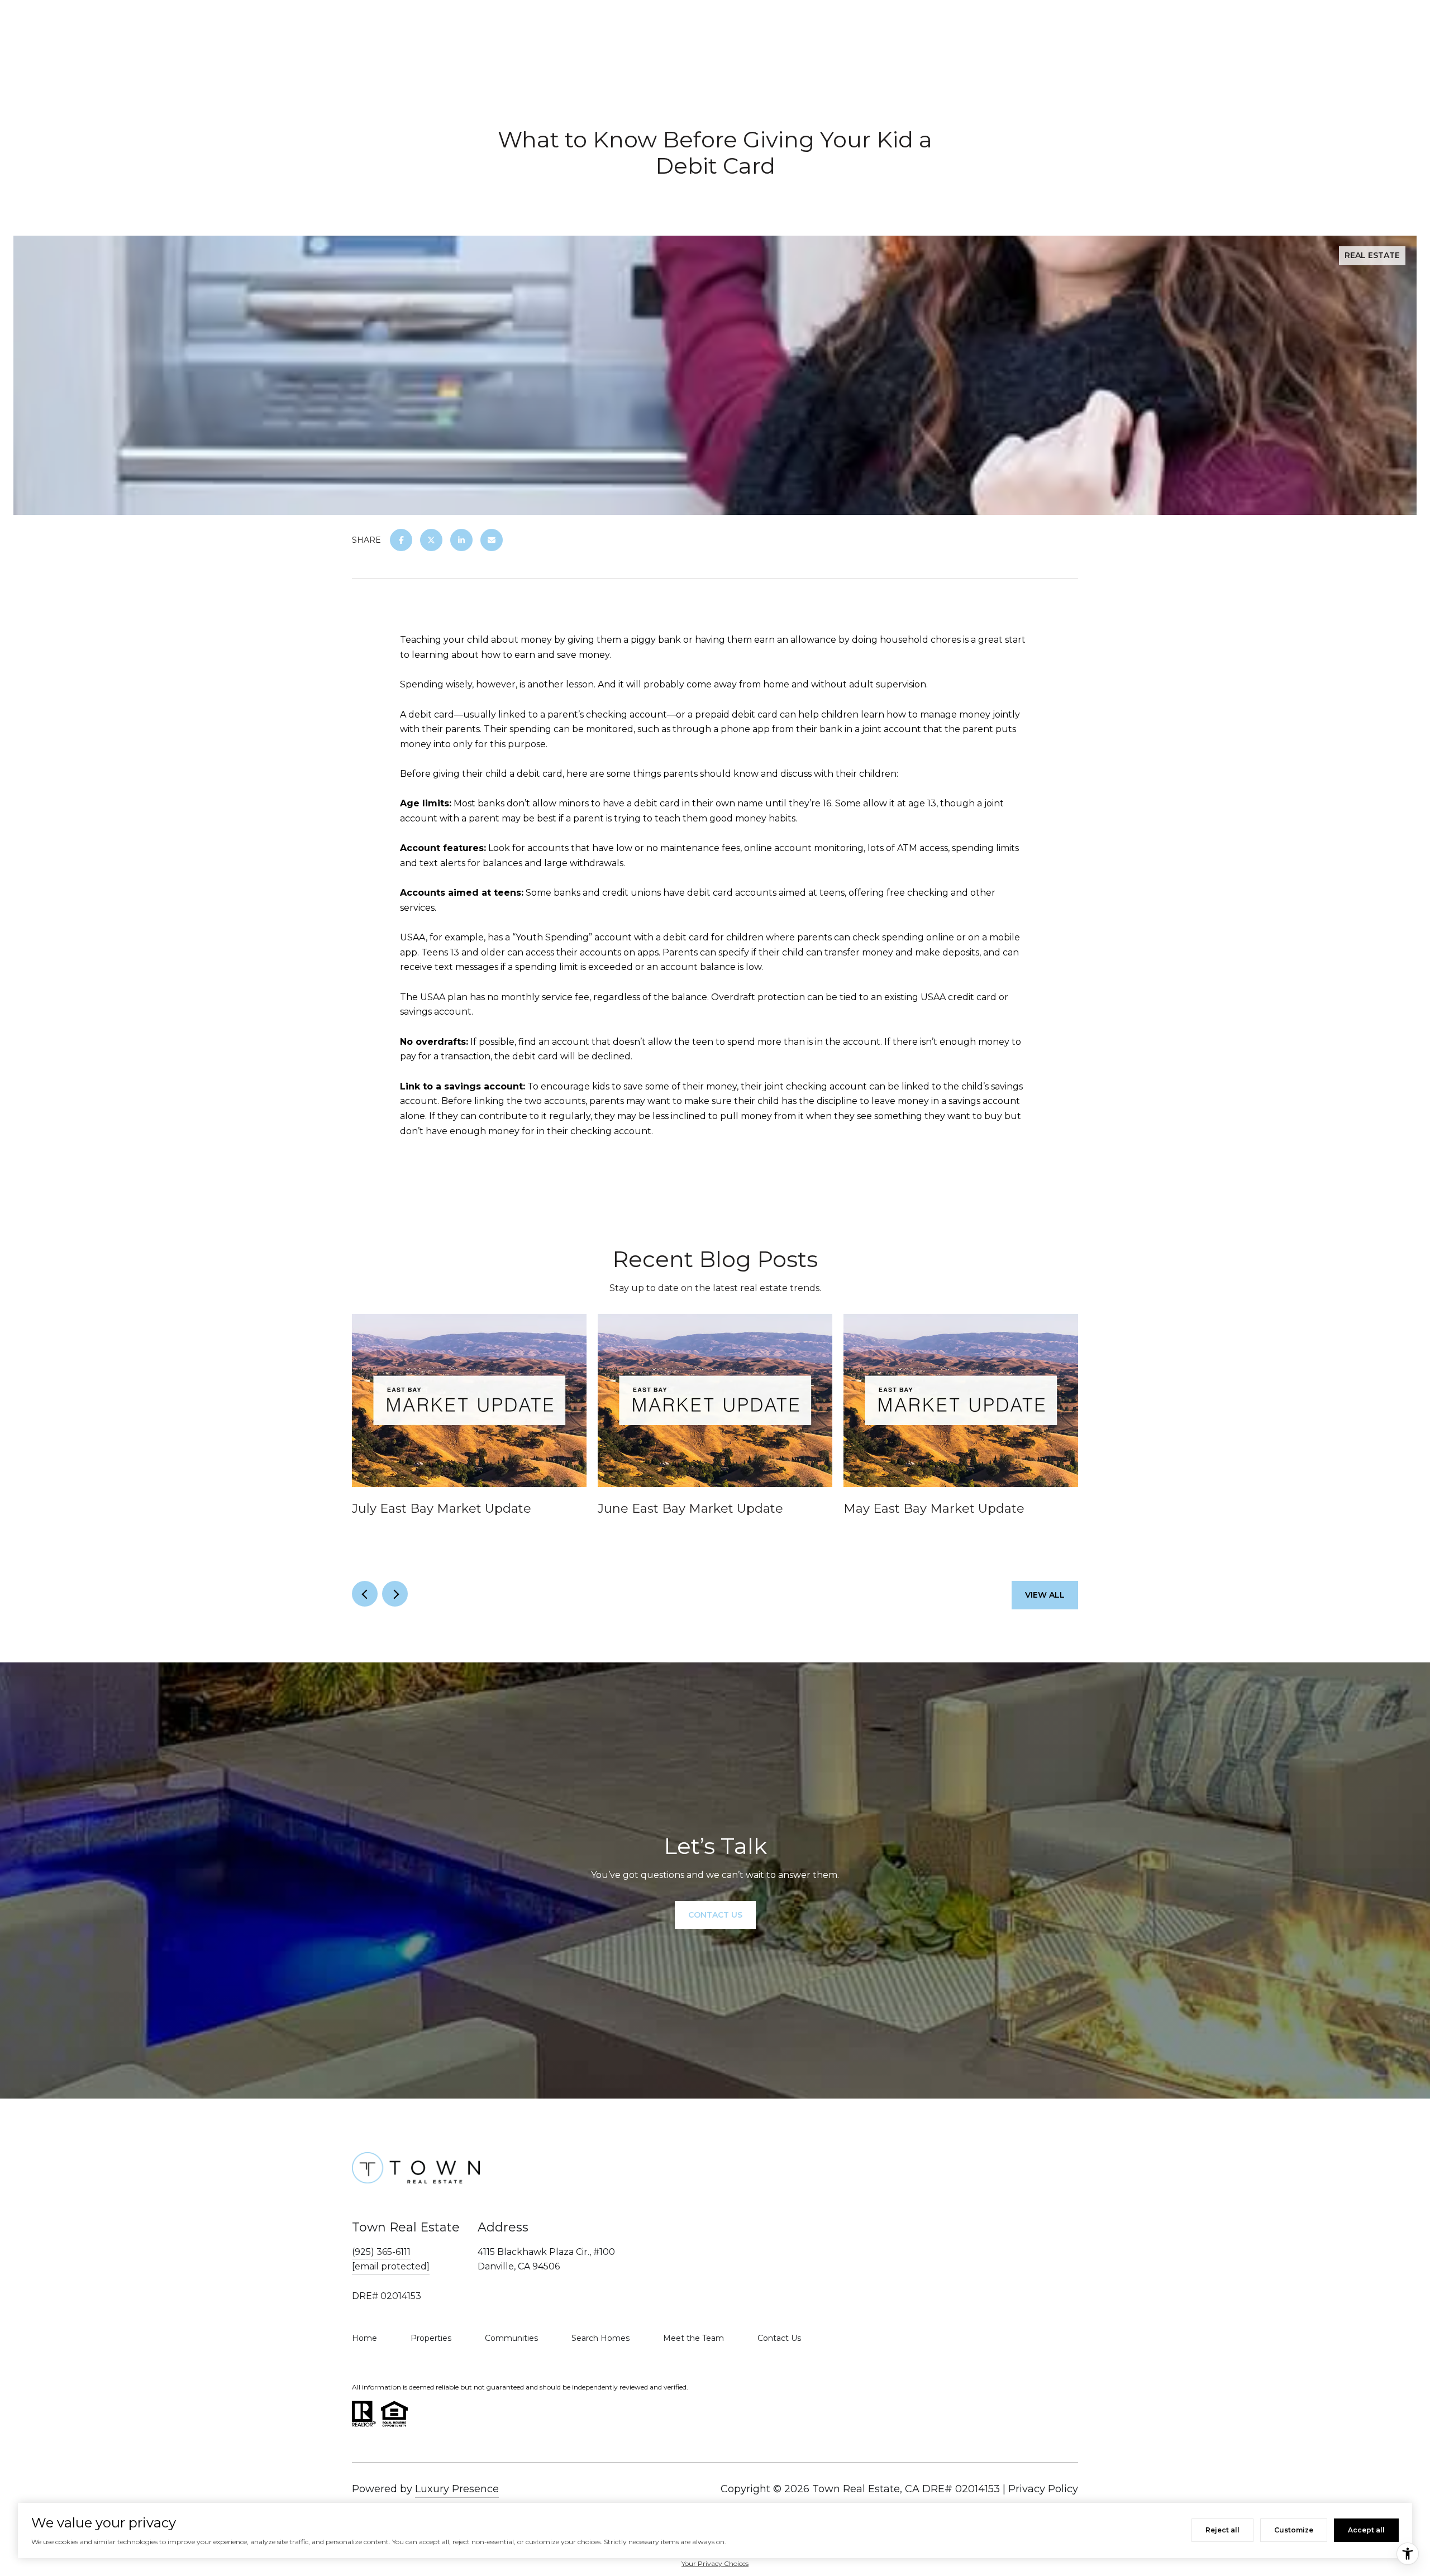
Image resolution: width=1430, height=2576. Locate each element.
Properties (431, 2338)
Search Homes (600, 2338)
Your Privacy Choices (715, 2563)
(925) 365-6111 (381, 2252)
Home (364, 2338)
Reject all (1222, 2530)
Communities (511, 2338)
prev (365, 1594)
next (395, 1594)
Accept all (1366, 2530)
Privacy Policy (1043, 2489)
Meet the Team (693, 2338)
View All (1045, 1595)
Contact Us (779, 2338)
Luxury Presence (457, 2489)
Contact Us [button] (715, 1914)
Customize (1294, 2530)
